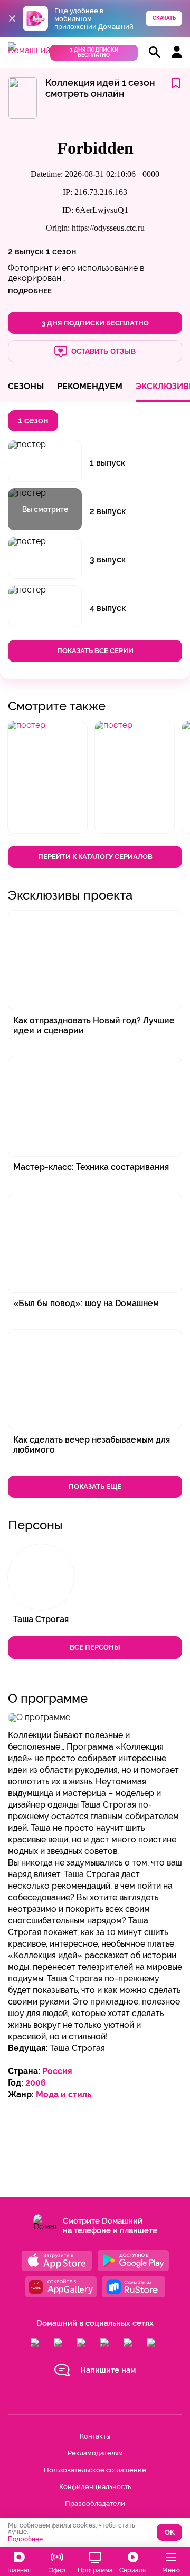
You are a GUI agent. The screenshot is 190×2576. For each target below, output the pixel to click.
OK (170, 2533)
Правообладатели (95, 2504)
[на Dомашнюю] (29, 50)
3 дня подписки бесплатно (94, 52)
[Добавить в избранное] (176, 84)
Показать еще (95, 1487)
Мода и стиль (64, 2094)
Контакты (95, 2436)
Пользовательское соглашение (95, 2470)
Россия (57, 2071)
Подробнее (25, 2539)
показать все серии (95, 651)
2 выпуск (26, 251)
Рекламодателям (95, 2453)
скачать (164, 18)
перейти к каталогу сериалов (95, 857)
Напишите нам (108, 2370)
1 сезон (61, 251)
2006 (36, 2083)
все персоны (95, 1647)
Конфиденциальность (95, 2487)
